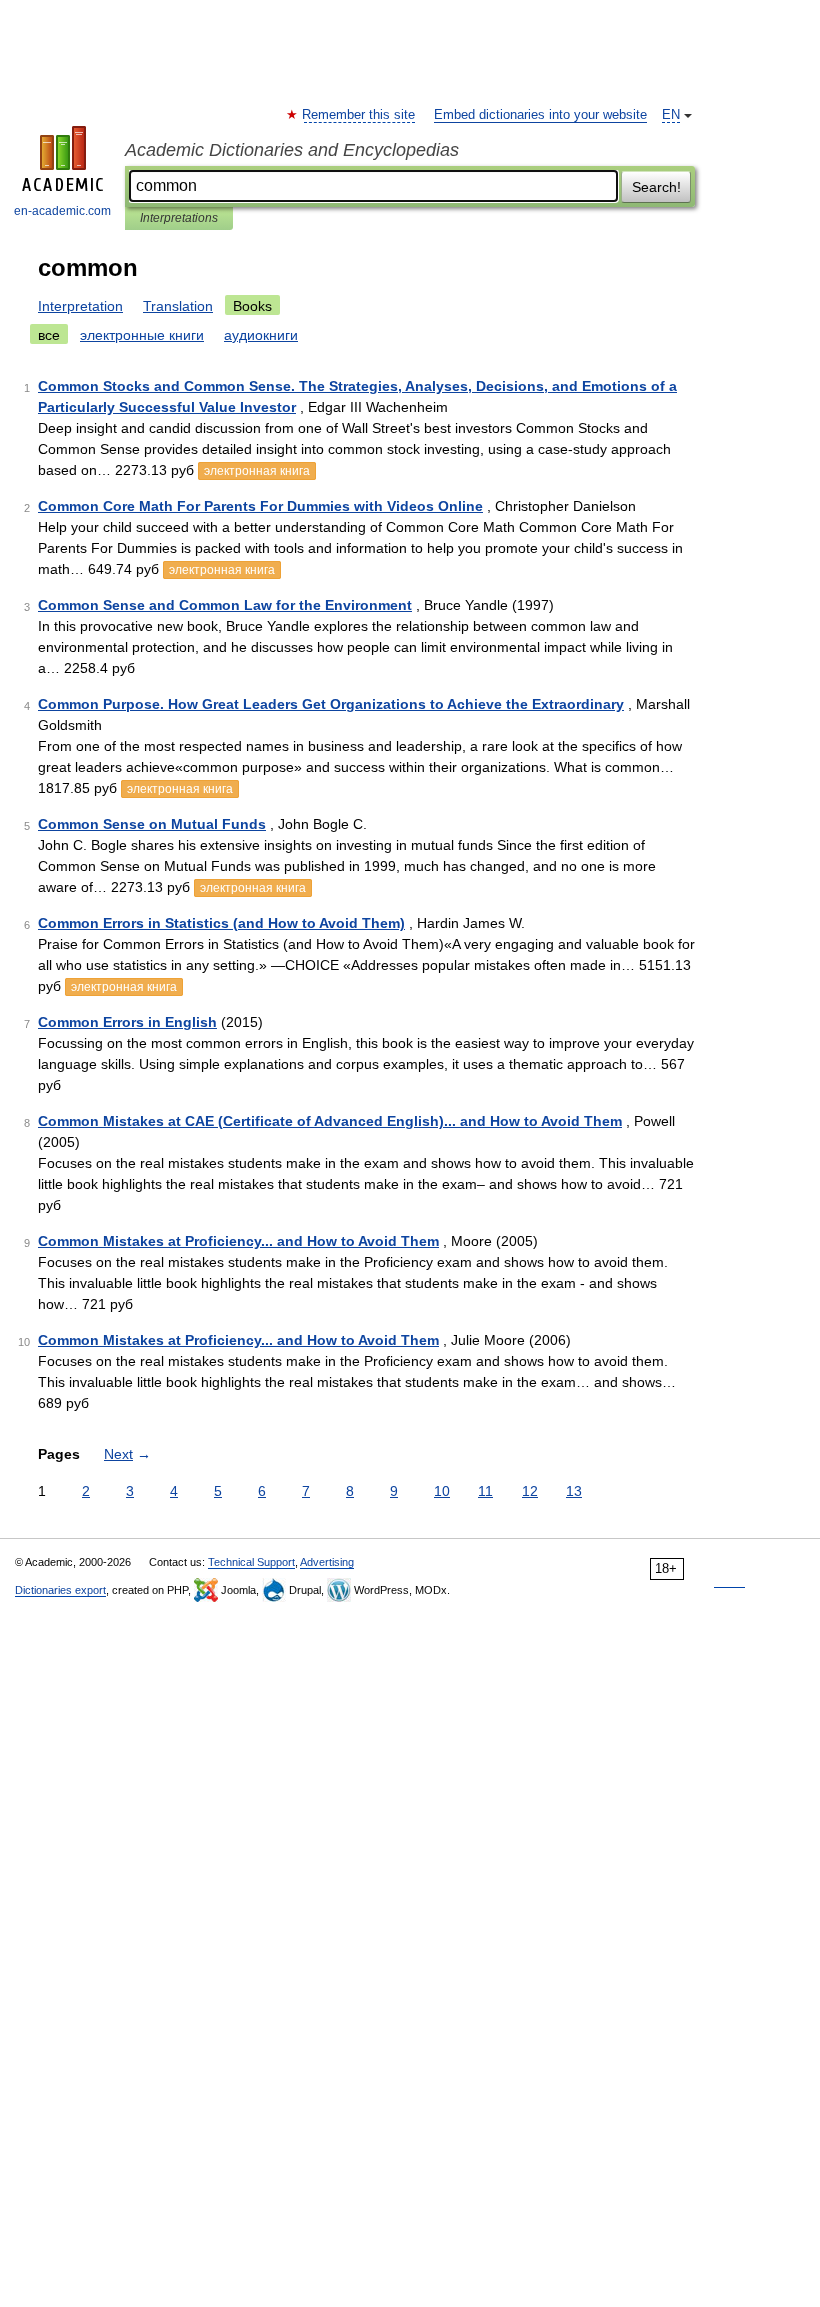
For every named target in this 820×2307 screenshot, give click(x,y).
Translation (178, 306)
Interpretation (80, 306)
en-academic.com (62, 211)
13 (574, 1491)
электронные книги (142, 335)
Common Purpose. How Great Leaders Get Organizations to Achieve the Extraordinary (331, 704)
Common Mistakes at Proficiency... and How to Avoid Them (238, 1241)
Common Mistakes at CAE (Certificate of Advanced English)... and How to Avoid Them (330, 1121)
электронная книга (257, 471)
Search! (656, 187)
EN (671, 115)
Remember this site (359, 115)
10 (442, 1491)
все (49, 335)
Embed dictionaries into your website (540, 115)
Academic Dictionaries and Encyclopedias (292, 150)
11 (485, 1491)
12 (530, 1491)
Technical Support (251, 1562)
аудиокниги (261, 335)
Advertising (327, 1562)
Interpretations (179, 218)
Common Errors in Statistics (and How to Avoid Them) (221, 923)
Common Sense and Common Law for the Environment (225, 605)
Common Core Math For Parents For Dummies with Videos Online (260, 506)
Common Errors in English (127, 1022)
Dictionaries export (60, 1590)
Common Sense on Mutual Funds (152, 824)
